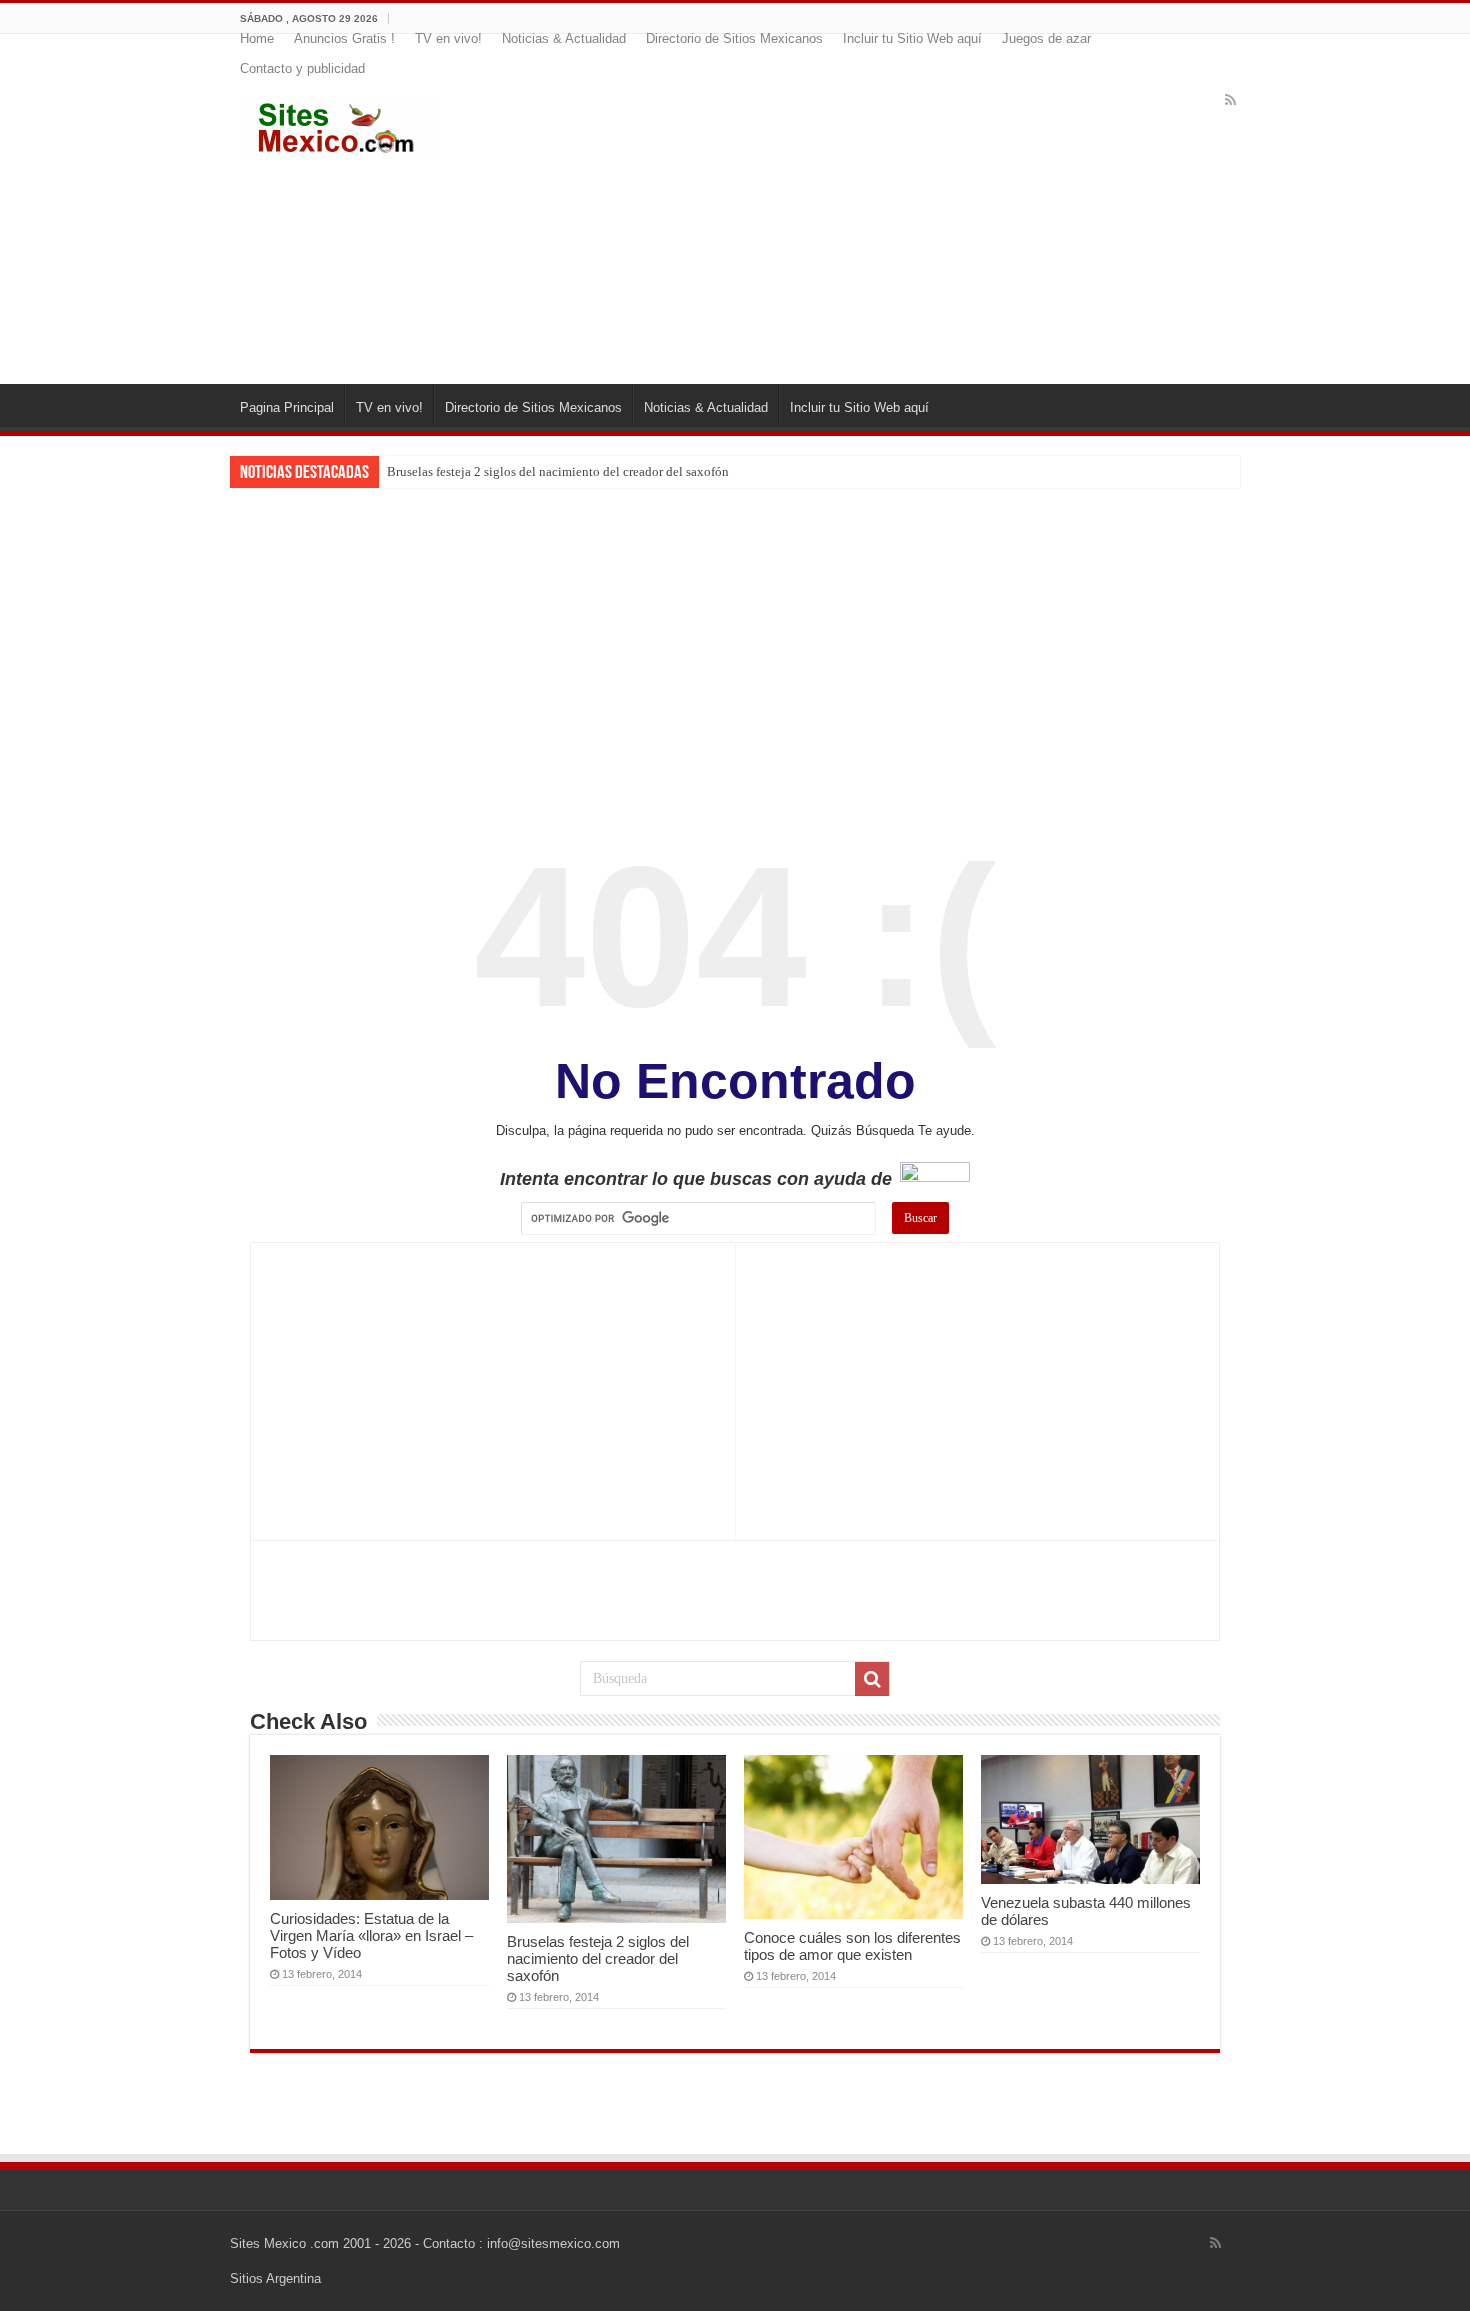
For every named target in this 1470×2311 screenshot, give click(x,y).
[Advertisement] (857, 224)
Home (257, 38)
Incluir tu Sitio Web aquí (912, 38)
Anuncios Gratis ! (344, 38)
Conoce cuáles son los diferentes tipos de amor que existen (852, 1946)
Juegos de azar (1046, 38)
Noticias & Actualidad (564, 38)
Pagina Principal (287, 407)
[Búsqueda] (872, 1679)
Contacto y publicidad (302, 68)
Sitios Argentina (275, 2278)
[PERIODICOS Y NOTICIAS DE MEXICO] (340, 125)
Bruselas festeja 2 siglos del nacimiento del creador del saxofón (558, 471)
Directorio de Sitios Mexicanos (734, 38)
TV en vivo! (448, 38)
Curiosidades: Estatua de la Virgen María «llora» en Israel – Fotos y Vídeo (371, 1935)
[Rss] (1230, 100)
